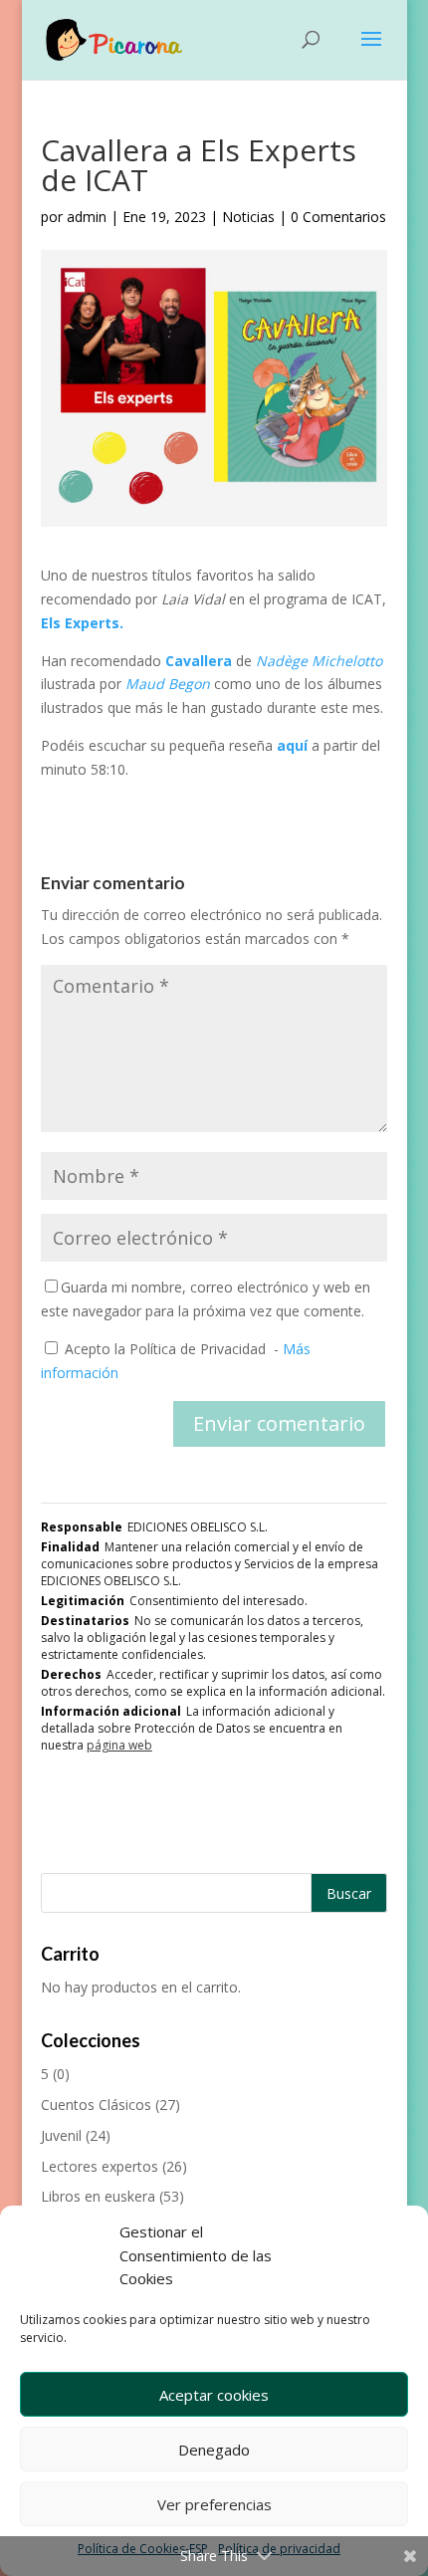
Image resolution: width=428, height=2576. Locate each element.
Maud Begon (168, 684)
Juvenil (61, 2135)
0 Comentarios (338, 217)
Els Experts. (82, 623)
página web (119, 1745)
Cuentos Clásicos (96, 2105)
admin (87, 217)
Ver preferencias (214, 2504)
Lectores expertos (100, 2166)
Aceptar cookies (214, 2395)
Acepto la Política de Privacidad (165, 1349)
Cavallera (201, 661)
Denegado (214, 2450)
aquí (294, 745)
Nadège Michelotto (319, 661)
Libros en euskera (98, 2196)
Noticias (248, 217)
